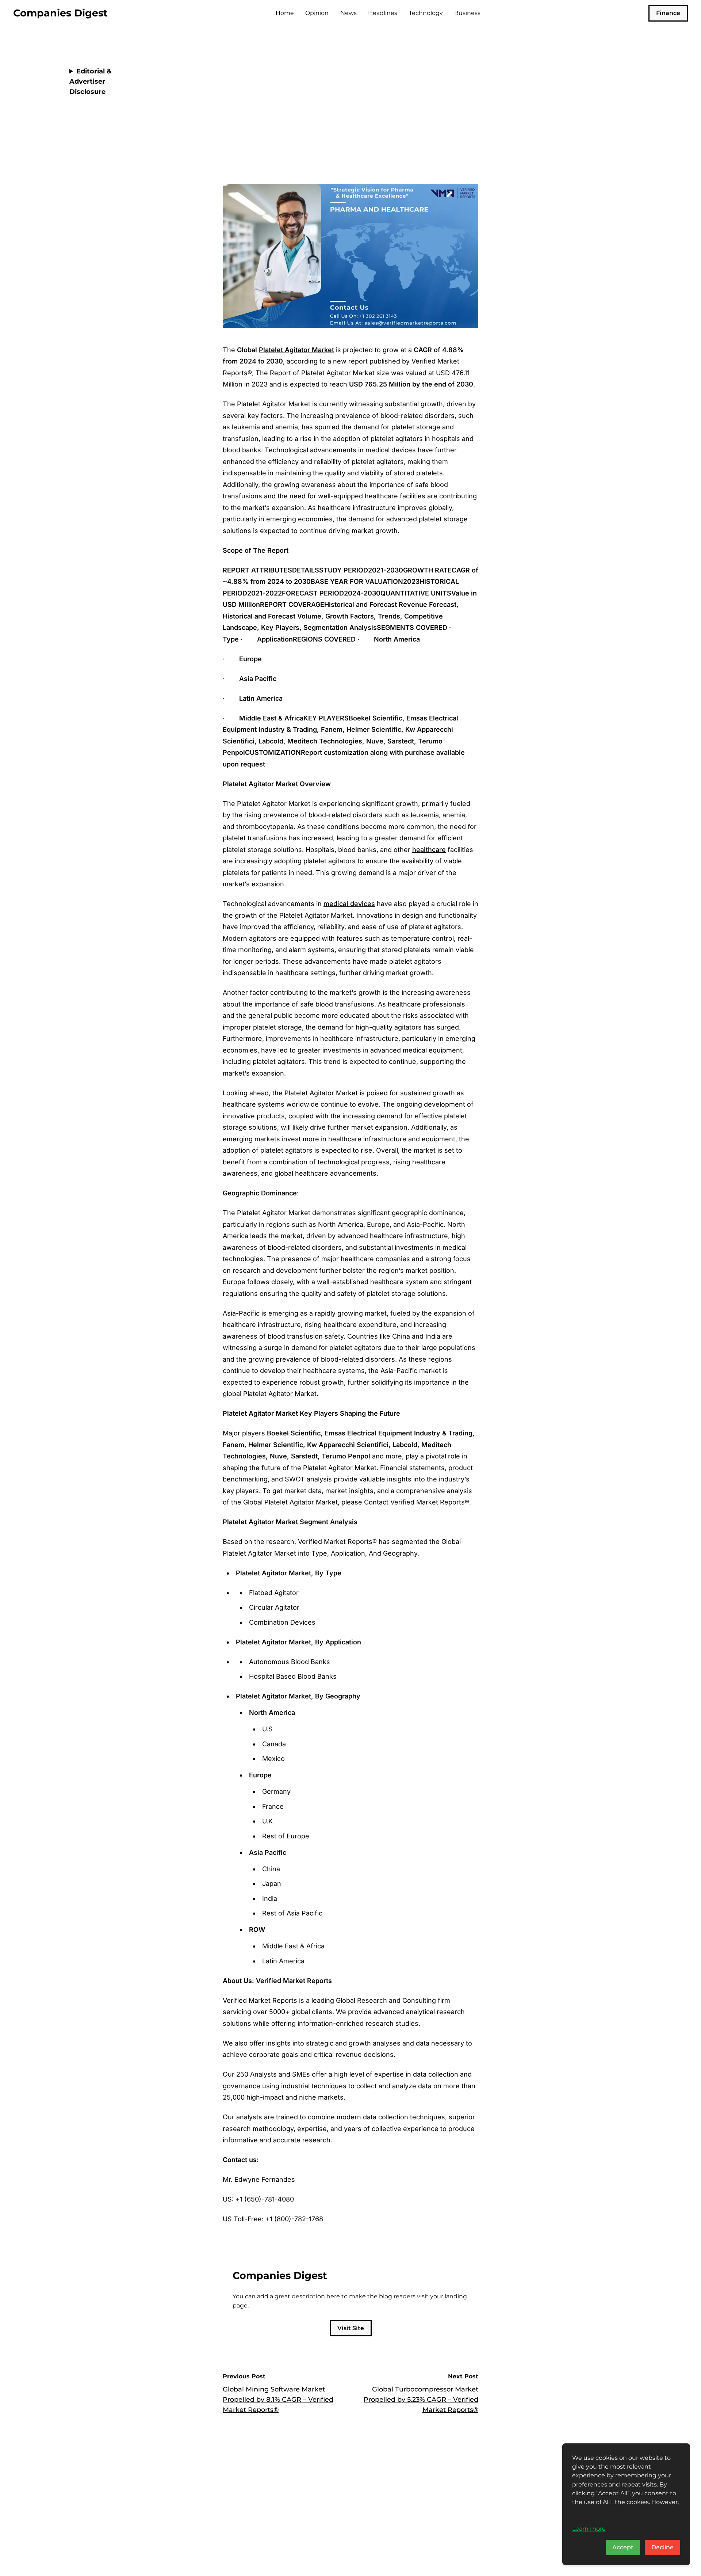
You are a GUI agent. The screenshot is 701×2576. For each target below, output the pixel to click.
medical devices (349, 904)
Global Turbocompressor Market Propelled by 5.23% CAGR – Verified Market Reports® (421, 2400)
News (348, 13)
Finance (668, 13)
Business (467, 13)
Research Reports (255, 56)
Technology (426, 13)
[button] (471, 140)
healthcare (429, 850)
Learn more (589, 2529)
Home (285, 13)
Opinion (317, 13)
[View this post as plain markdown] (459, 140)
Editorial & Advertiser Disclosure (90, 81)
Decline (662, 2547)
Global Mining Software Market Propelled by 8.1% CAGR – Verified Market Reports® (278, 2400)
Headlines (383, 13)
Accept (623, 2547)
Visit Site (351, 2328)
